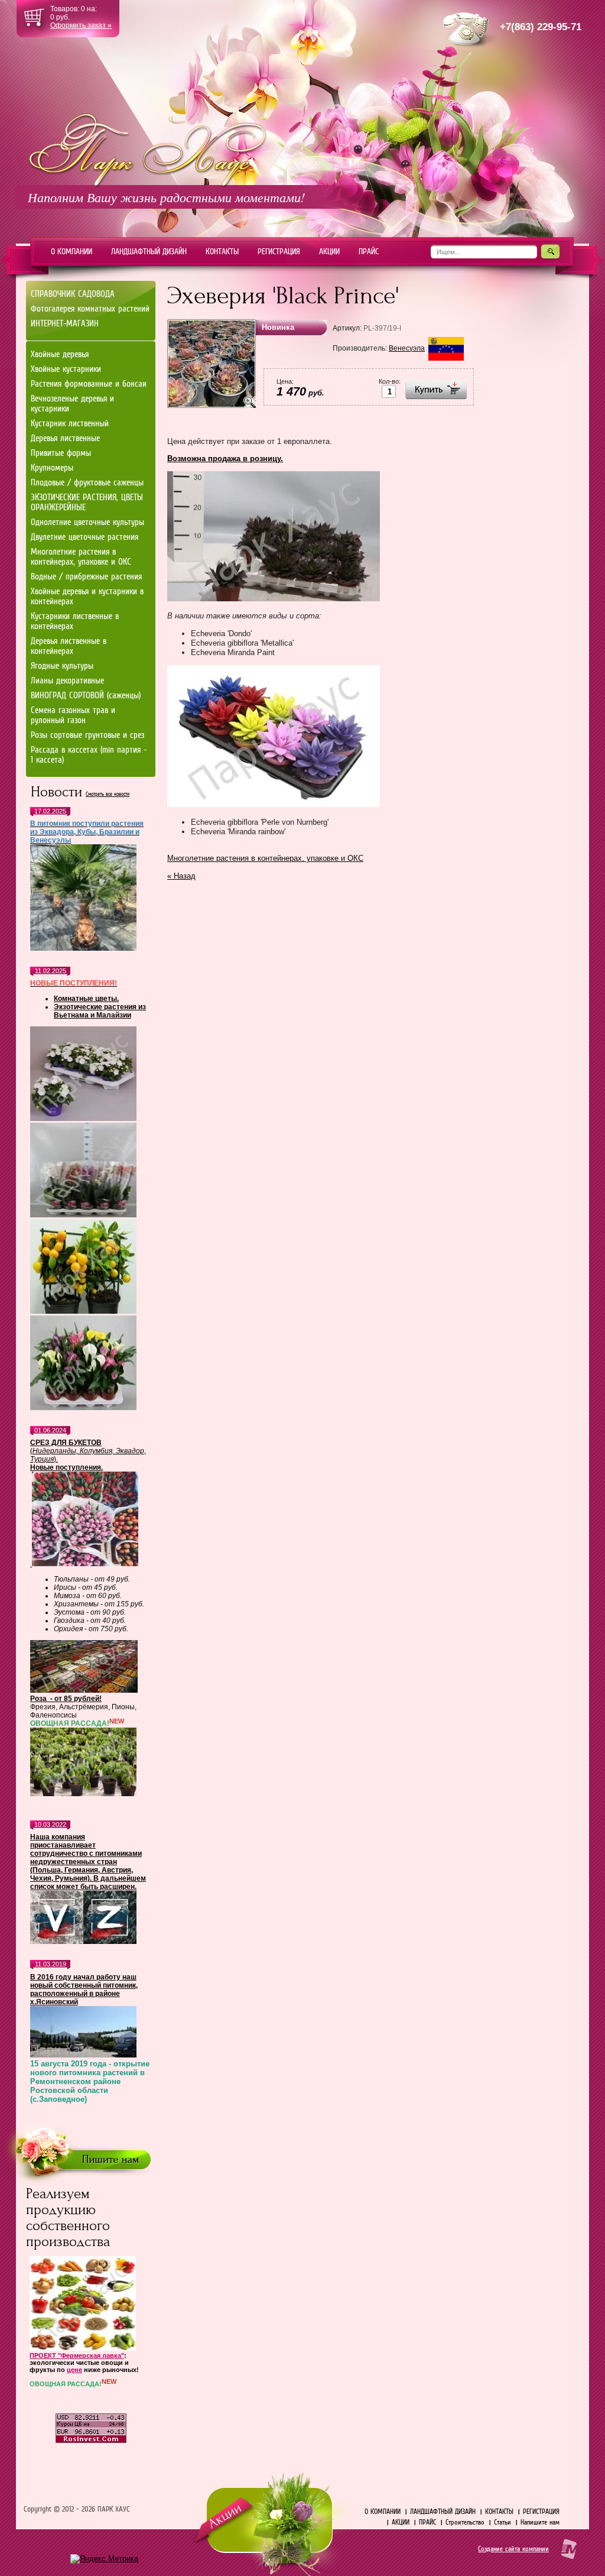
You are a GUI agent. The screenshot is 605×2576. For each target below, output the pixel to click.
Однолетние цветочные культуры (87, 522)
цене (74, 2370)
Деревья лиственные (65, 438)
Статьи (502, 2522)
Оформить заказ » (81, 25)
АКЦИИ (401, 2522)
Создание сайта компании (513, 2549)
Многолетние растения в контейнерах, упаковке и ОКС (265, 858)
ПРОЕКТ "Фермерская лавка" (77, 2355)
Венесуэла (407, 348)
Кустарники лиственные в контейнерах (75, 621)
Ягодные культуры (62, 666)
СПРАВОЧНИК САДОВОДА (73, 294)
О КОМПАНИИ (383, 2512)
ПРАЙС (427, 2522)
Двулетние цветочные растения (84, 537)
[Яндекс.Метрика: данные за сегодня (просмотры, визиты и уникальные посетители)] (104, 2559)
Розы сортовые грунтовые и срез (87, 735)
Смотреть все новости (108, 794)
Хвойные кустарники (66, 369)
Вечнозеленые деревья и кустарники (72, 404)
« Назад (181, 876)
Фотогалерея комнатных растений (90, 309)
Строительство (465, 2522)
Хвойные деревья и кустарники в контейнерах (87, 596)
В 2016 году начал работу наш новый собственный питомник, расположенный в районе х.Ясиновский (84, 1989)
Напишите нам (540, 2522)
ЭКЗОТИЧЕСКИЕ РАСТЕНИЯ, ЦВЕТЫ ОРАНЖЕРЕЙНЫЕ (87, 502)
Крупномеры (52, 468)
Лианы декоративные (67, 681)
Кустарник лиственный (70, 423)
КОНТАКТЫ (499, 2512)
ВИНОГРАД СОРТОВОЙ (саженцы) (86, 695)
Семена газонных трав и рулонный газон (73, 715)
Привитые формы (61, 453)
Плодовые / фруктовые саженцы (87, 482)
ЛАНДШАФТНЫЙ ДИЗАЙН (443, 2512)
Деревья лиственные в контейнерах (69, 646)
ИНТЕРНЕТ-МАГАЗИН (65, 323)
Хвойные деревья (60, 354)
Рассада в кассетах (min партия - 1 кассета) (89, 755)
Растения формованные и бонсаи (89, 384)
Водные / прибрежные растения (86, 576)
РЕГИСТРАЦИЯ (541, 2512)
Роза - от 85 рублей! (66, 1699)
